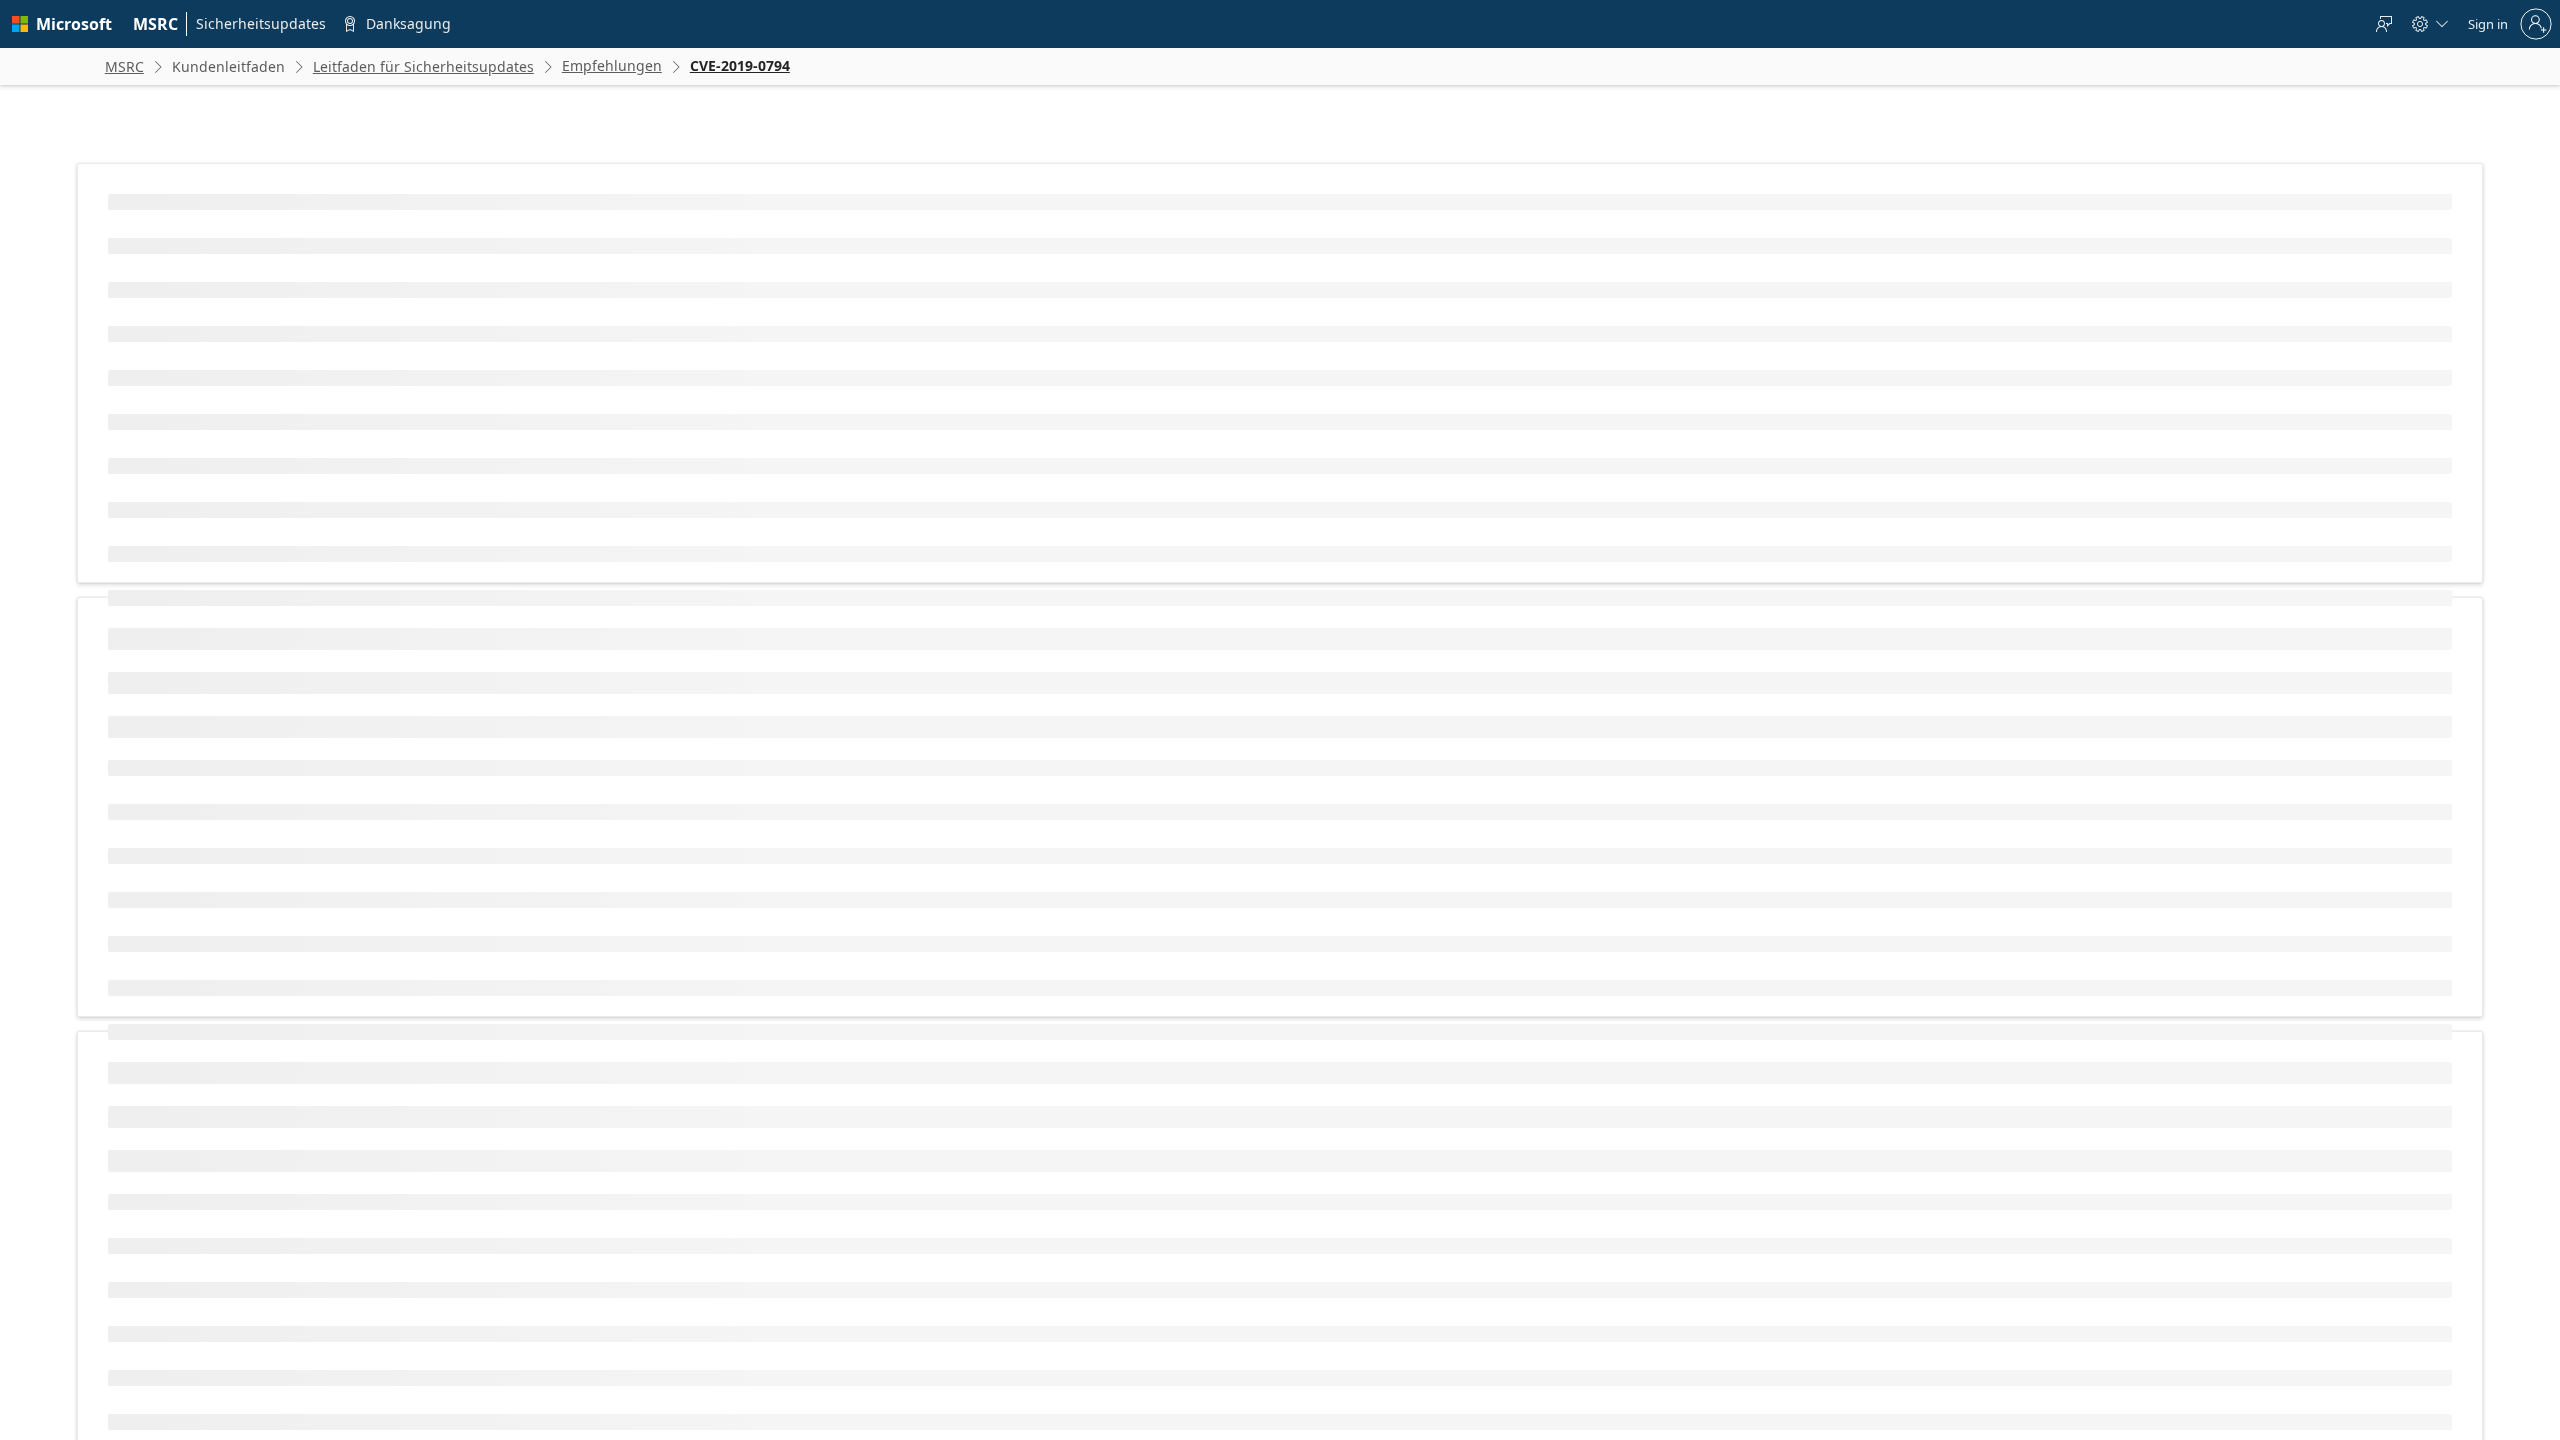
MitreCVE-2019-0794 (680, 357)
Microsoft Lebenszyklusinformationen (793, 1177)
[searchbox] (645, 1275)
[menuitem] (156, 24)
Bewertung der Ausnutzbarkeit (841, 741)
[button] (564, 1349)
